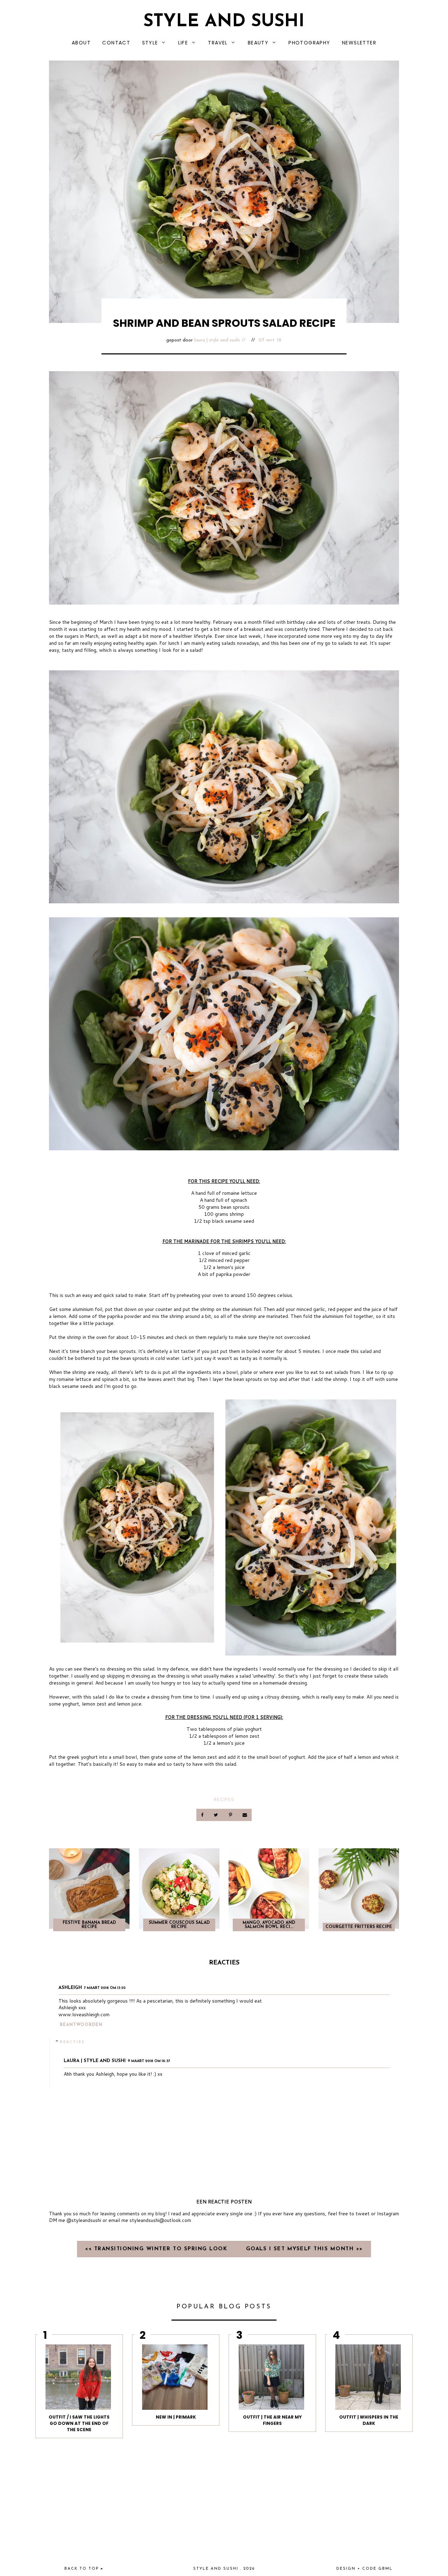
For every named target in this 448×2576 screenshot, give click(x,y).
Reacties (72, 2042)
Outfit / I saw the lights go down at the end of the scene (79, 2423)
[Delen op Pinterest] (231, 1815)
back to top (82, 2569)
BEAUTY (258, 43)
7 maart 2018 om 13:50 (105, 1988)
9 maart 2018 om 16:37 (149, 2061)
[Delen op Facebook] (203, 1815)
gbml (386, 2569)
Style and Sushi (224, 22)
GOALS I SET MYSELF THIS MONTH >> (304, 2249)
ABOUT (81, 43)
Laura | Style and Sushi (217, 340)
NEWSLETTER (359, 43)
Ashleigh (70, 1988)
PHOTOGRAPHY (309, 43)
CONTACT (116, 43)
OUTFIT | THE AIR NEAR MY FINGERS (272, 2420)
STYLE (150, 43)
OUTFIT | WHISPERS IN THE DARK (369, 2420)
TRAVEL (218, 43)
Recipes (224, 1799)
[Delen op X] (217, 1815)
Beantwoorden (81, 2025)
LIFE (183, 43)
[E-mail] (245, 1815)
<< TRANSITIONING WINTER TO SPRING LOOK (157, 2249)
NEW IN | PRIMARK (176, 2417)
